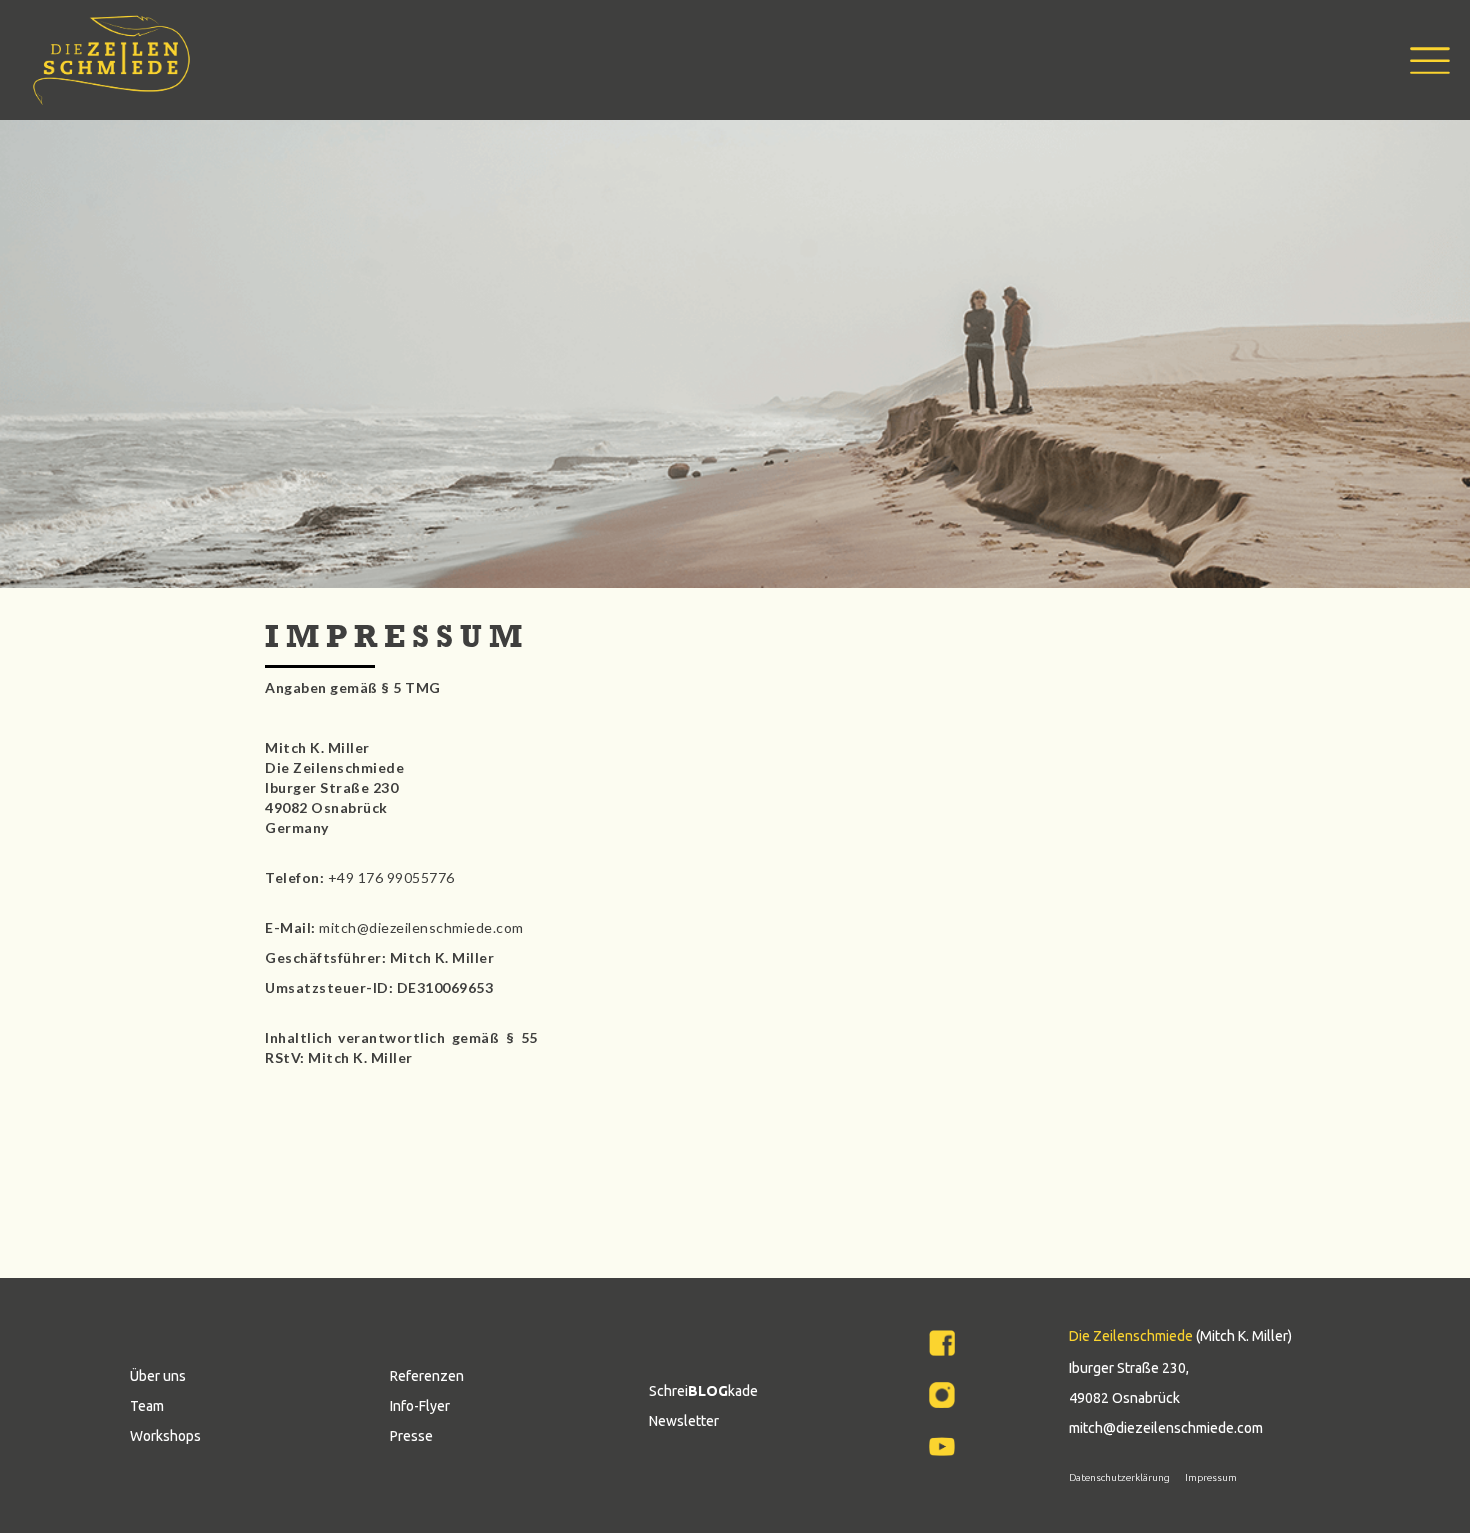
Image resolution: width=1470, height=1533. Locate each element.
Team (147, 1406)
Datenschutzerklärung (1119, 1477)
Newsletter (684, 1421)
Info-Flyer (420, 1406)
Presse (411, 1436)
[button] (1415, 60)
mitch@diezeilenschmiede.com (1166, 1428)
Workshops (165, 1436)
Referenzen (427, 1376)
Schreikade (703, 1391)
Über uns (158, 1376)
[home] (111, 60)
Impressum (1211, 1477)
